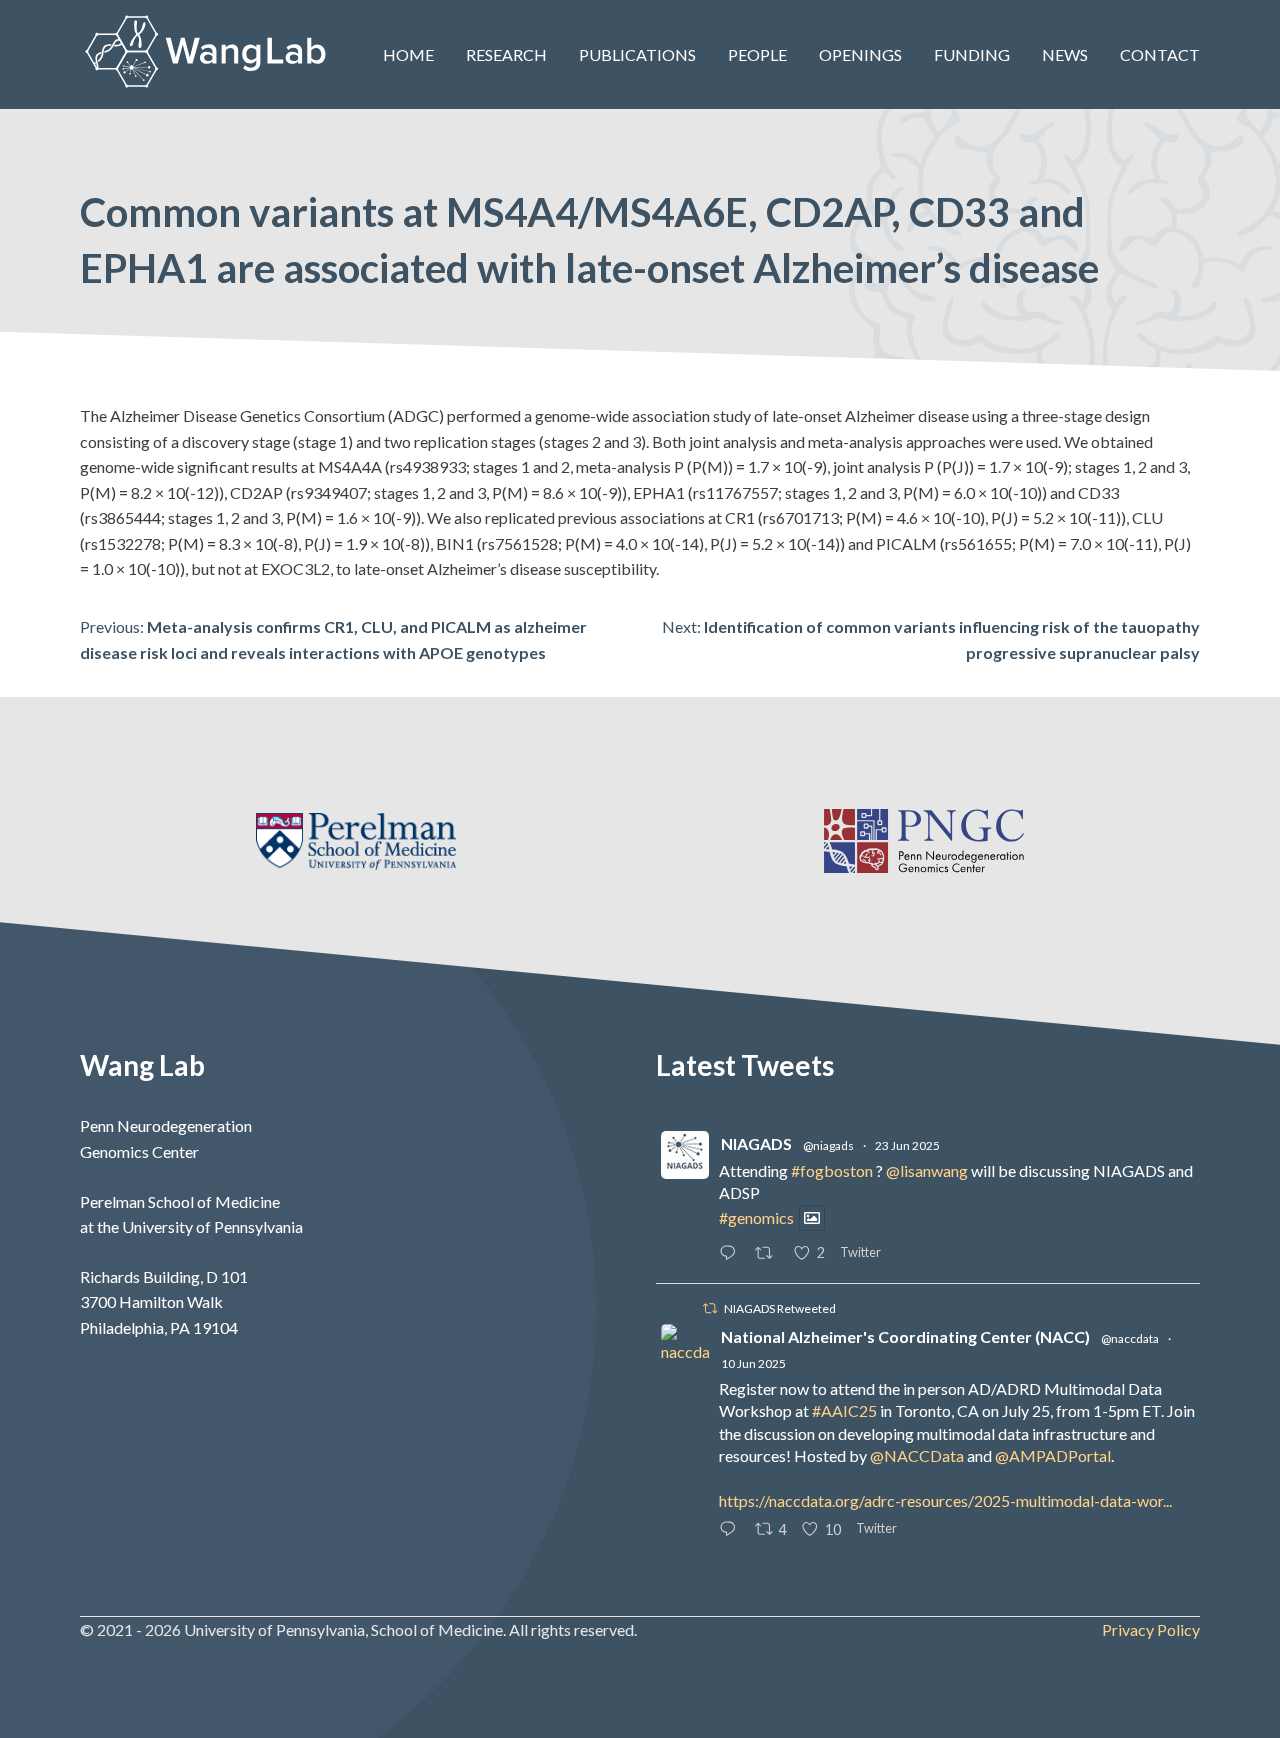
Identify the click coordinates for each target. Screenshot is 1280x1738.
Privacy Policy (1151, 1629)
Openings (860, 54)
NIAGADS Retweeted (780, 1308)
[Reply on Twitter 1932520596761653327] (732, 1530)
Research (506, 54)
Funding (972, 54)
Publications (637, 54)
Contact (1160, 54)
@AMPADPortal (1053, 1455)
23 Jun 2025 (907, 1145)
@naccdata (1130, 1338)
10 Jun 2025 (753, 1363)
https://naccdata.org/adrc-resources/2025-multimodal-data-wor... (945, 1500)
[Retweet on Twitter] (710, 1308)
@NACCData (917, 1455)
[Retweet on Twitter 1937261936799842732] (769, 1254)
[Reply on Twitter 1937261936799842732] (732, 1254)
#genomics (756, 1217)
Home (408, 54)
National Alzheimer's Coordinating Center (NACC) (905, 1336)
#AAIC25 (844, 1410)
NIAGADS (756, 1143)
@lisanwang (927, 1170)
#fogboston (832, 1170)
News (1065, 54)
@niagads (828, 1145)
